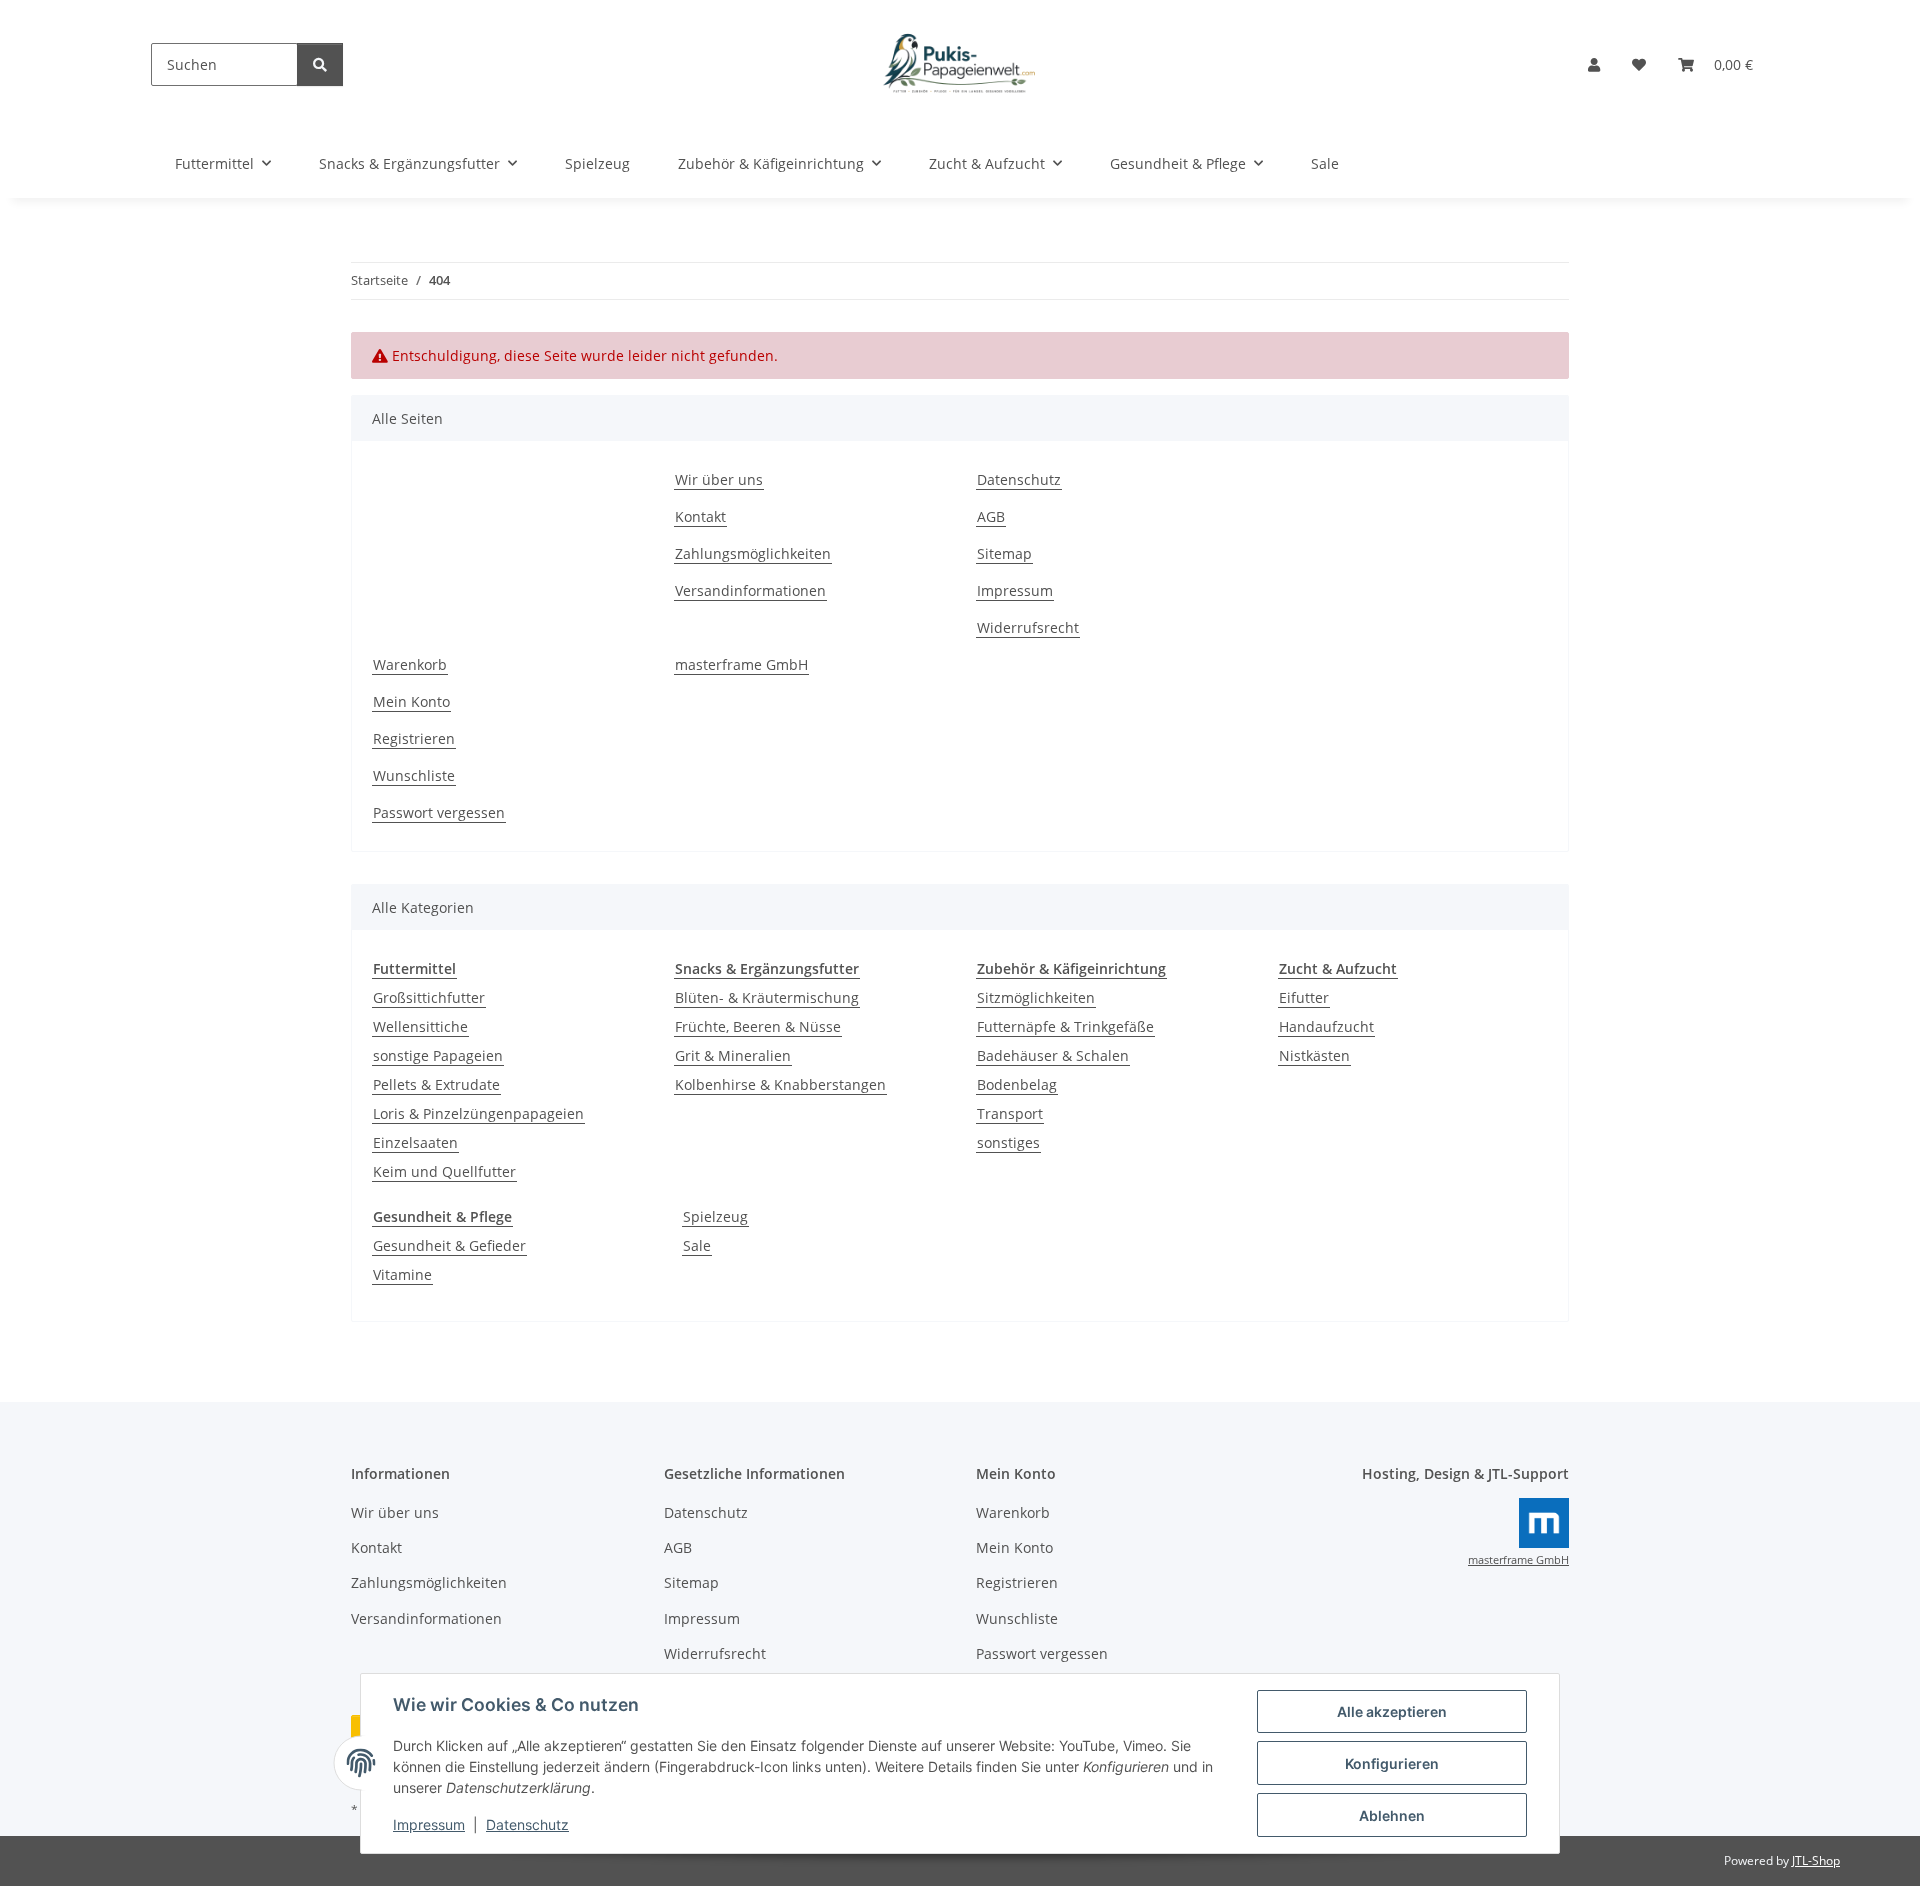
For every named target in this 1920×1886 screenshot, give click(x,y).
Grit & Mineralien (733, 1055)
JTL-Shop (1816, 1860)
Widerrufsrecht (1028, 627)
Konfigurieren (1392, 1763)
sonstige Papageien (438, 1055)
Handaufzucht (1326, 1026)
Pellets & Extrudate (436, 1084)
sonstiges (1008, 1142)
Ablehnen (1392, 1815)
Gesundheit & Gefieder (449, 1245)
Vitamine (402, 1274)
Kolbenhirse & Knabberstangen (780, 1084)
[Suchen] (320, 64)
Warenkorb (410, 664)
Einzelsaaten (415, 1142)
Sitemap (1004, 553)
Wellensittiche (420, 1026)
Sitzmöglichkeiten (1036, 997)
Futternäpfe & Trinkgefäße (1065, 1026)
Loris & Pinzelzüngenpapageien (478, 1113)
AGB (991, 516)
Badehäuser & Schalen (1053, 1055)
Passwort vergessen (439, 812)
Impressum (429, 1824)
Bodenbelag (1017, 1084)
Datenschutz (527, 1824)
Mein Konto (411, 701)
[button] (1594, 64)
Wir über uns (719, 479)
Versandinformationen (750, 590)
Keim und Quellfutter (444, 1171)
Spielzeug (715, 1216)
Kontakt (700, 516)
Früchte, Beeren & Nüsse (758, 1026)
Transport (1010, 1113)
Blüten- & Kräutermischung (767, 997)
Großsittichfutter (429, 997)
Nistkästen (1314, 1055)
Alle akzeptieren (1392, 1711)
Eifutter (1304, 997)
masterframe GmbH (741, 664)
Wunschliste (414, 775)
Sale (697, 1245)
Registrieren (414, 738)
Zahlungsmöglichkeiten (753, 553)
